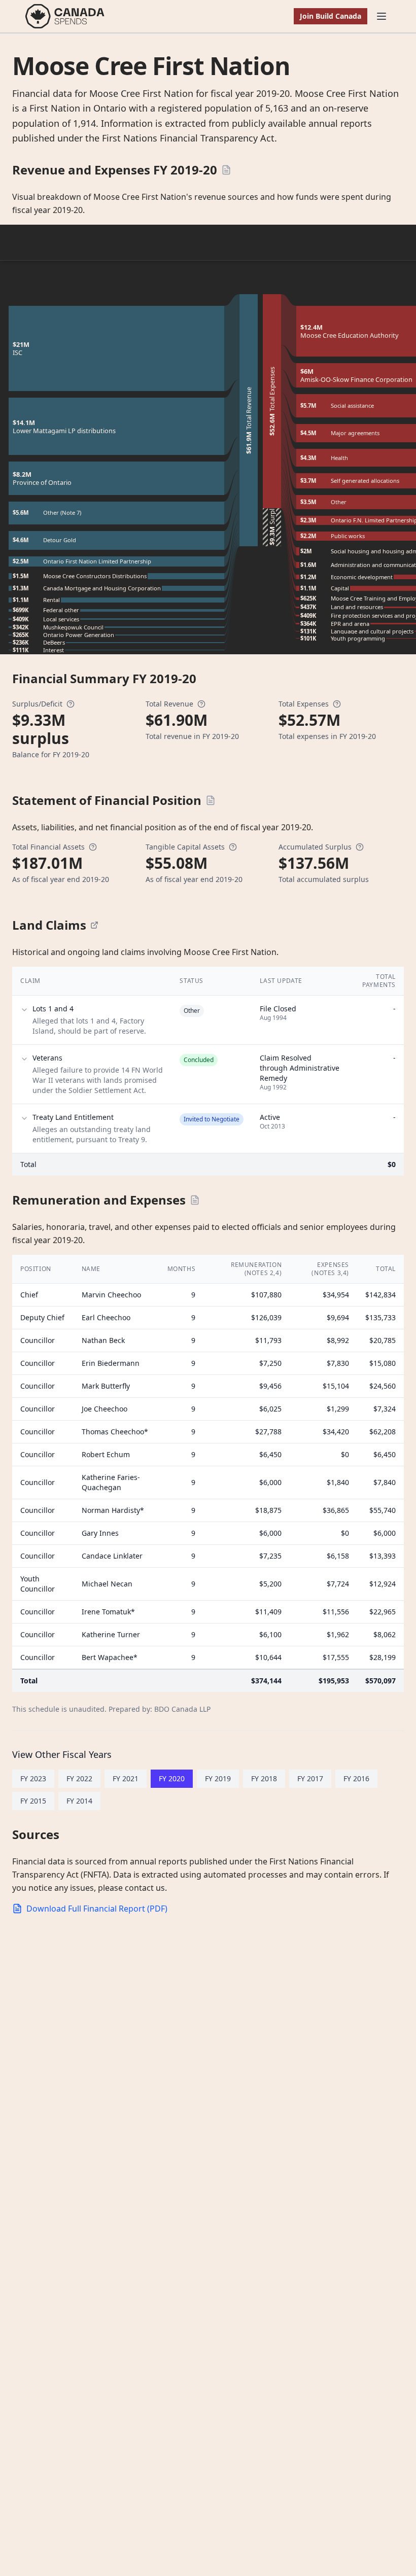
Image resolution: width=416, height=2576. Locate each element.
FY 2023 (33, 1778)
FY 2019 (218, 1778)
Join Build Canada (331, 16)
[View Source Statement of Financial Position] (211, 800)
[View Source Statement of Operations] (226, 170)
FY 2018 (264, 1778)
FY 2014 (79, 1801)
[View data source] (94, 925)
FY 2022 (79, 1778)
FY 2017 (310, 1778)
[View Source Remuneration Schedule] (195, 1200)
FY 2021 (126, 1778)
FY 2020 (172, 1778)
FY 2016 (356, 1778)
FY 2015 (33, 1801)
